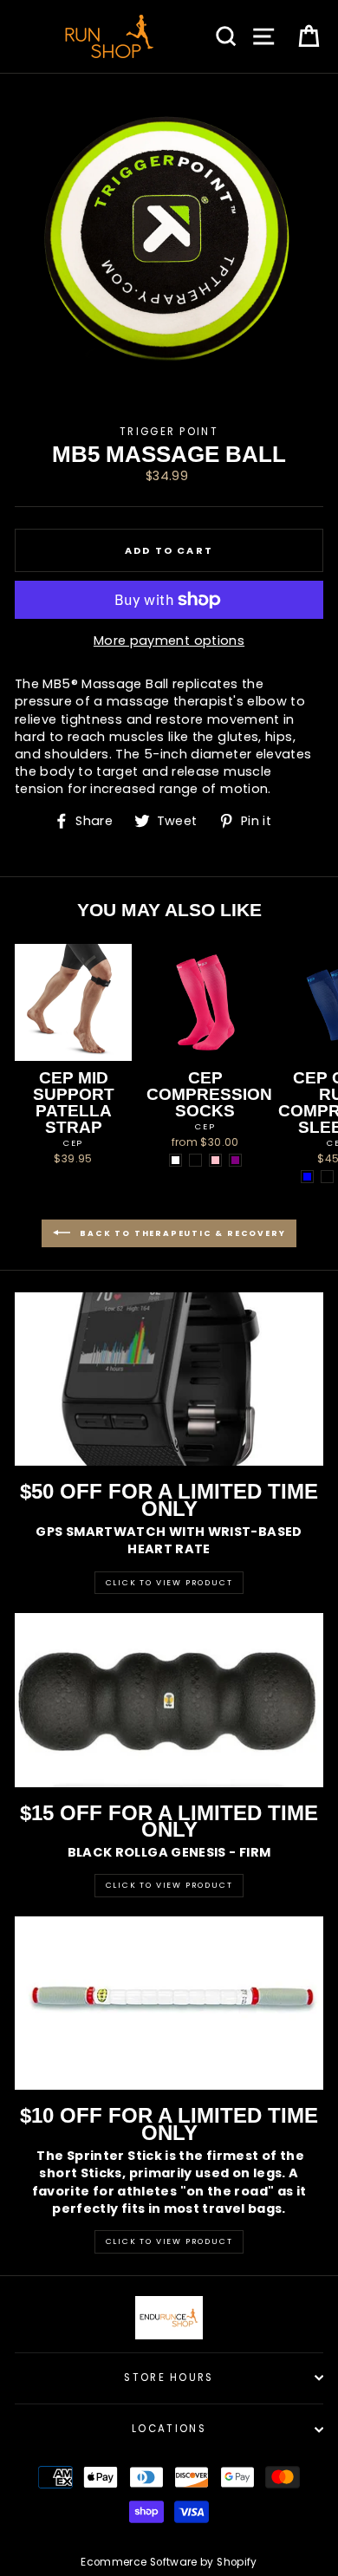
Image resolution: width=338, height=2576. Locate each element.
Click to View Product (169, 1583)
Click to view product (169, 1885)
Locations (169, 2429)
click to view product (169, 2241)
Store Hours (169, 2378)
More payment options (169, 641)
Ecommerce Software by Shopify (169, 2562)
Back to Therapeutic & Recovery (182, 1233)
